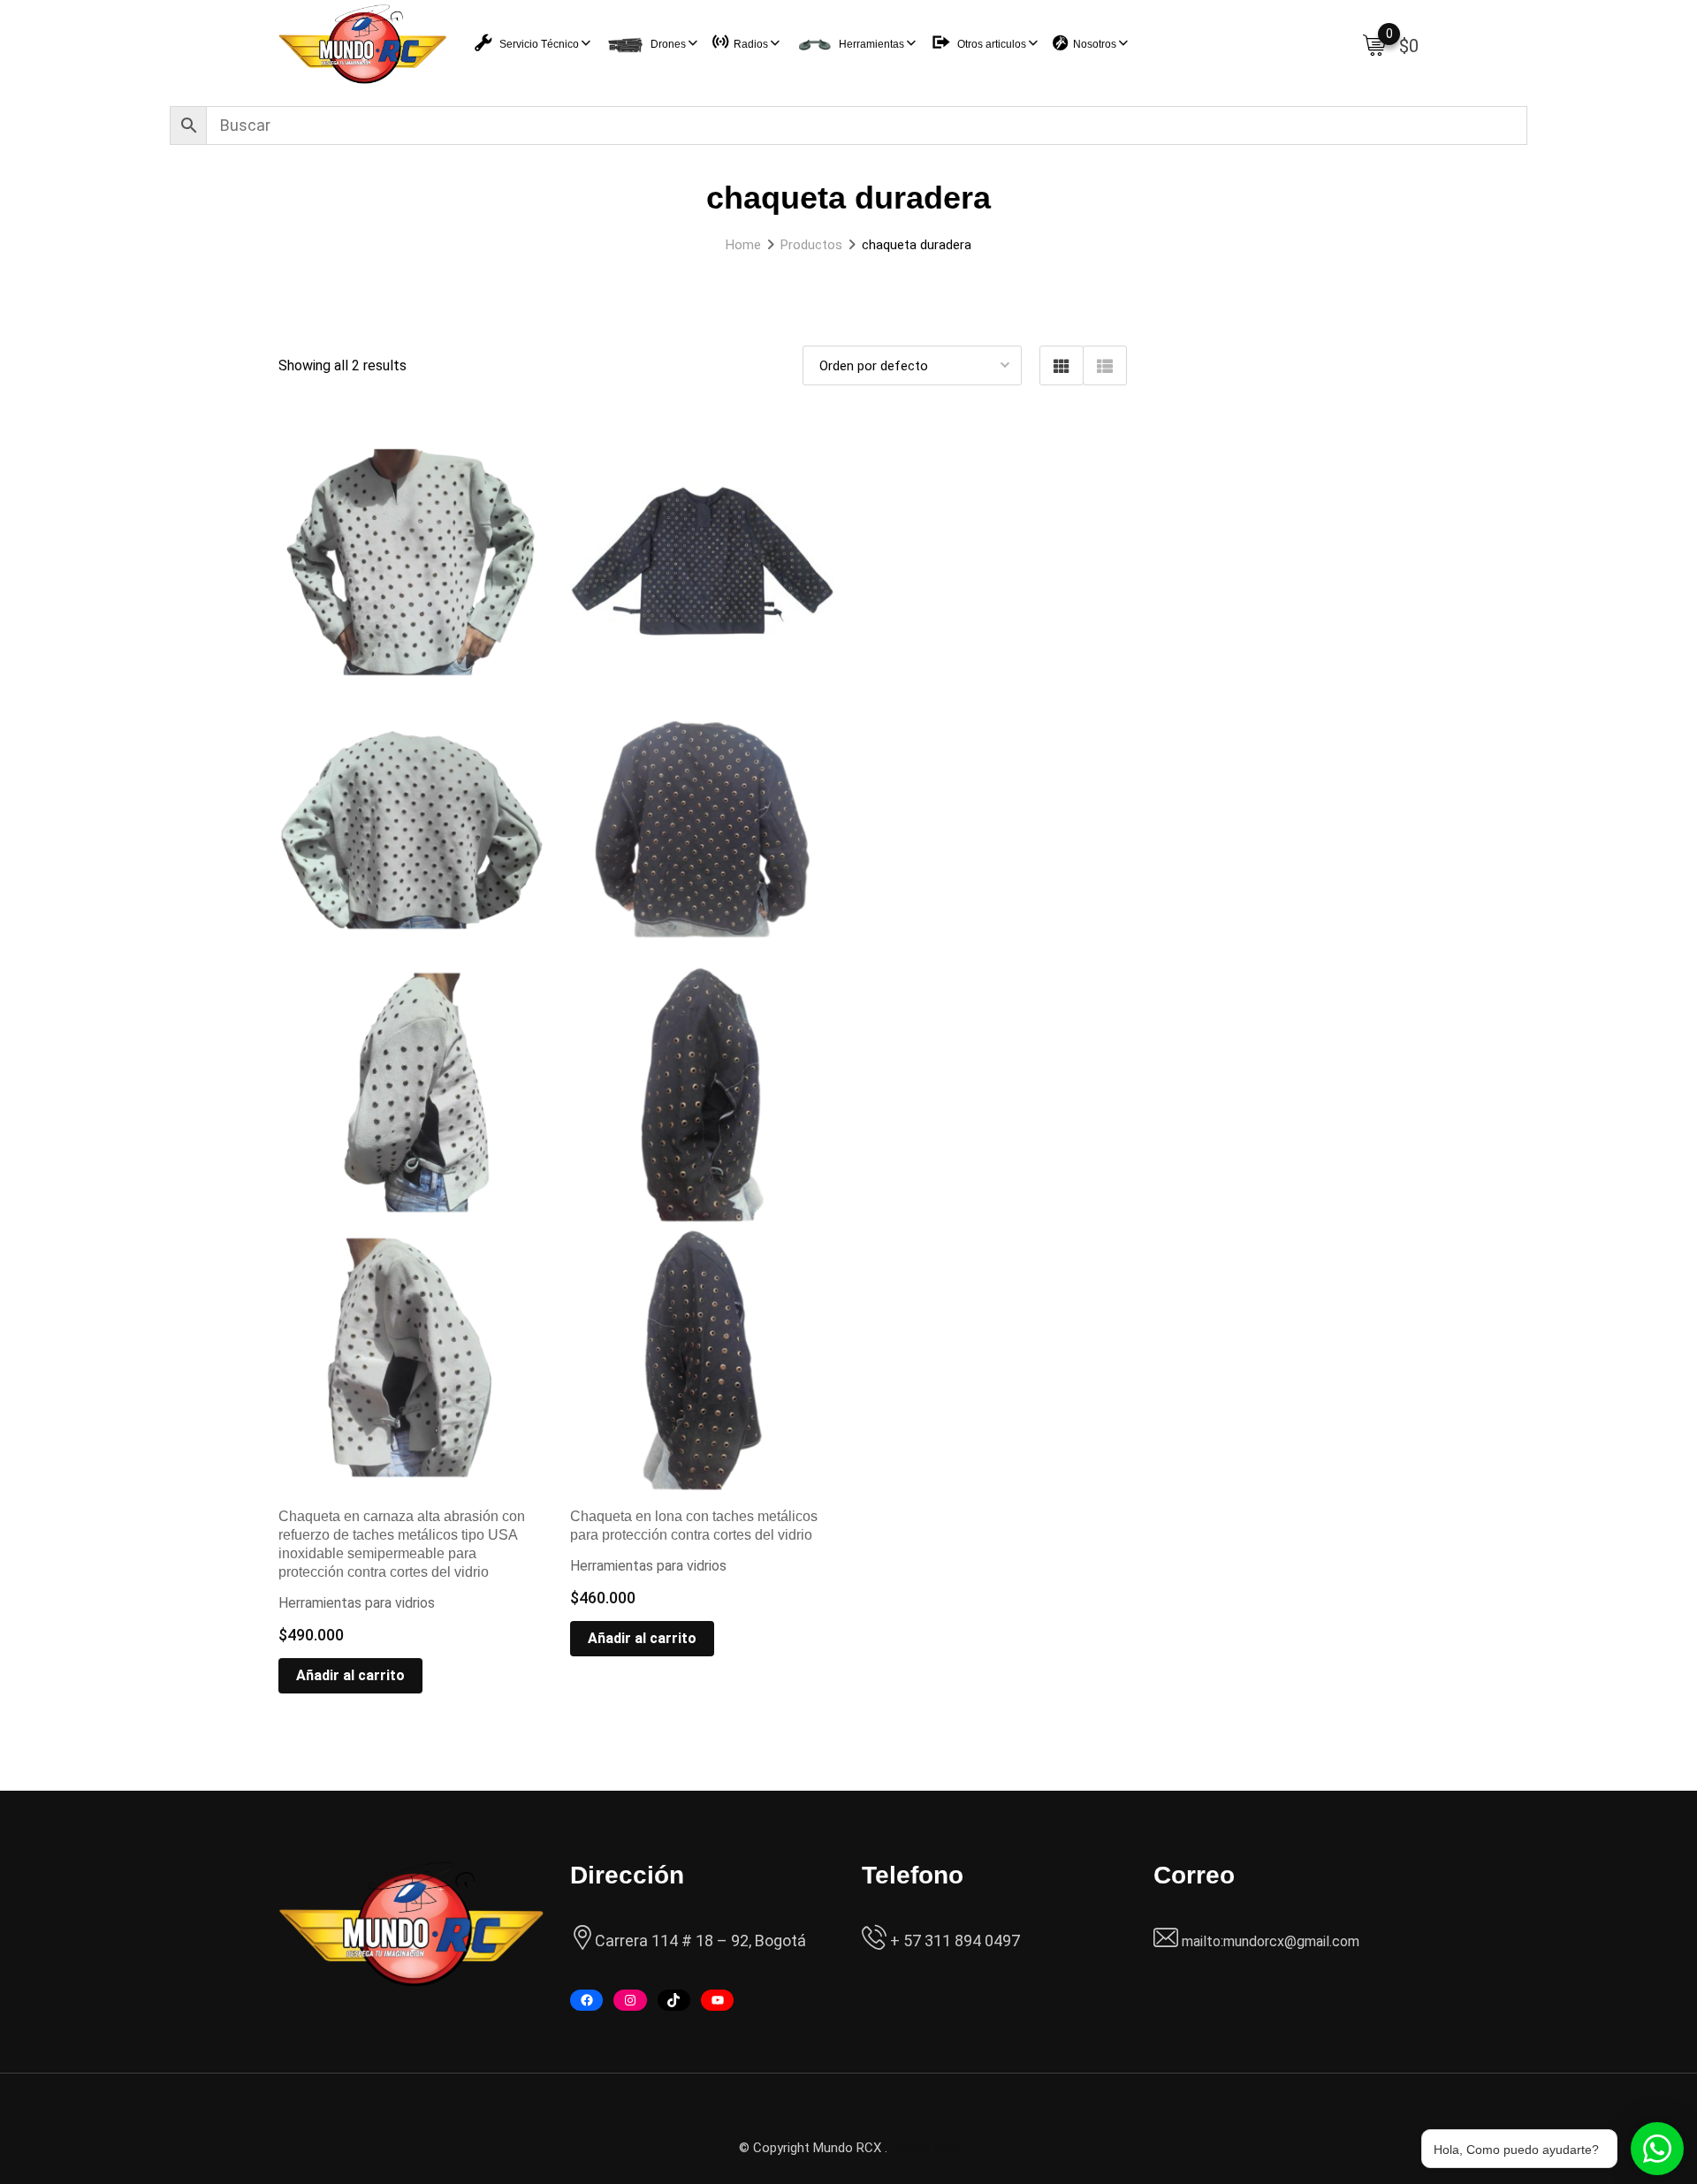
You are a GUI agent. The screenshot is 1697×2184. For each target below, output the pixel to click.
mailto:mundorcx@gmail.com (1271, 1941)
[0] (1374, 44)
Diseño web (925, 2148)
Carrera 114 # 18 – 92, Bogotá (700, 1940)
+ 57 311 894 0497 (953, 1940)
